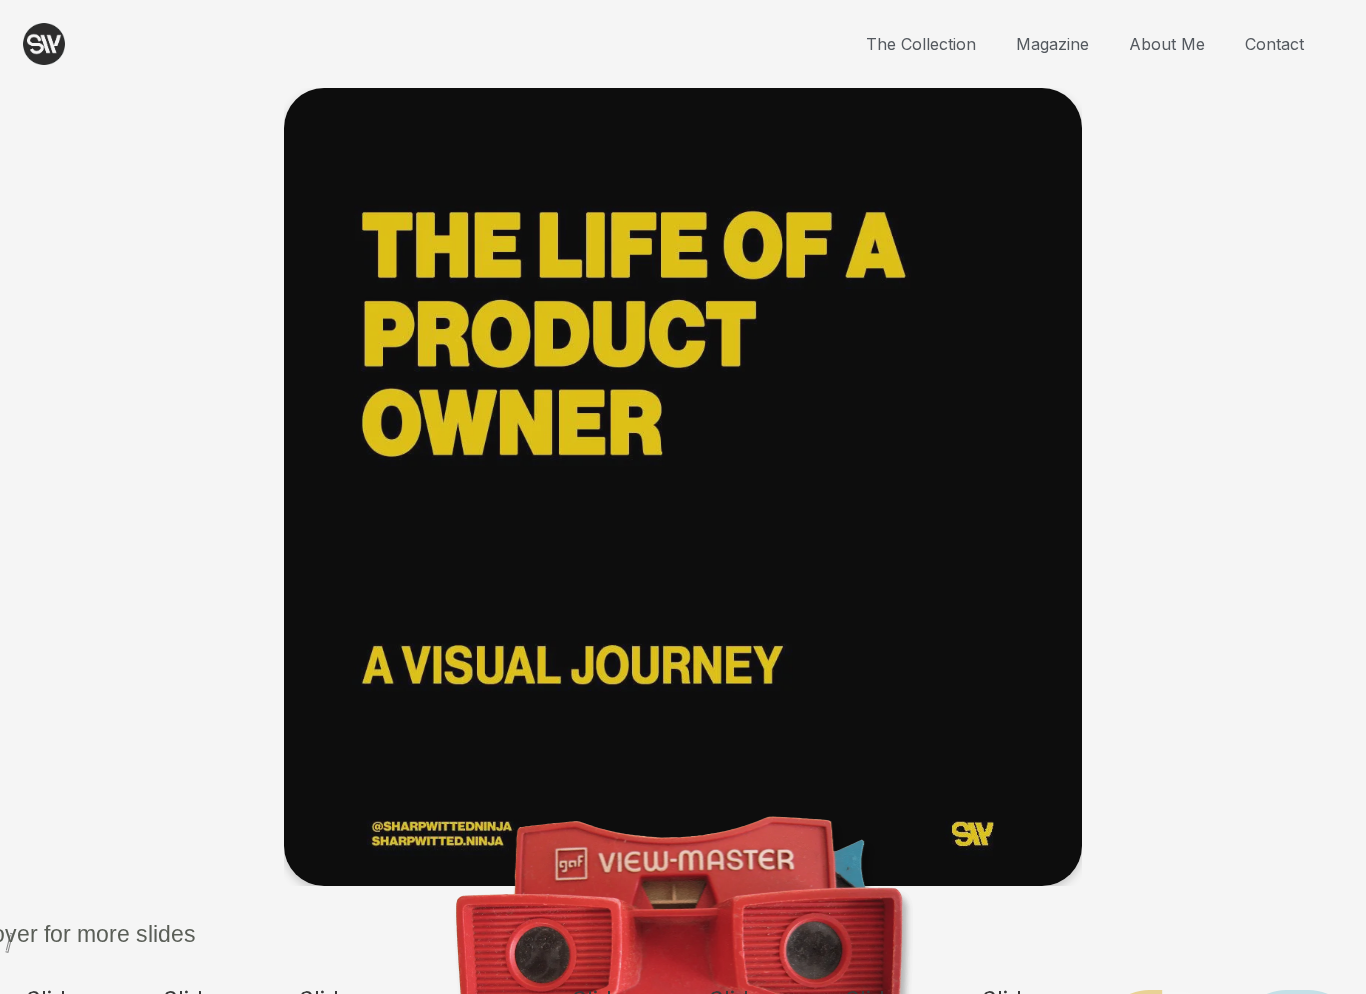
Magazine (1052, 44)
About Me (1167, 44)
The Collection (921, 44)
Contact (1274, 44)
